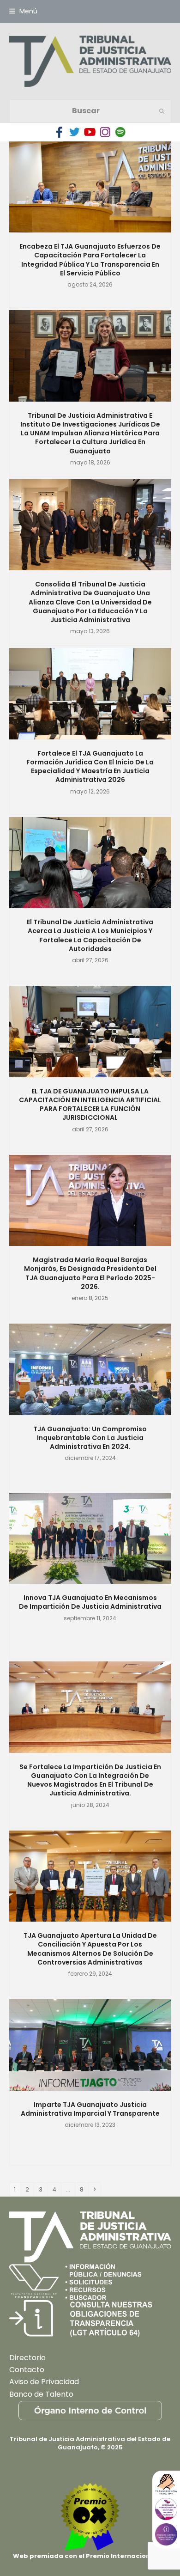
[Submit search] (162, 111)
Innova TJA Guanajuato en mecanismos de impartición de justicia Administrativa (90, 1602)
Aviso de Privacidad (44, 2382)
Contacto (27, 2370)
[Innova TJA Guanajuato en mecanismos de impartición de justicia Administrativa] (90, 1538)
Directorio (27, 2358)
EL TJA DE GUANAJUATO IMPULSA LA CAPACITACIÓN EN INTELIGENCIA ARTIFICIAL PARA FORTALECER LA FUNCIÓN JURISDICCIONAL (90, 1105)
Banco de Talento (41, 2394)
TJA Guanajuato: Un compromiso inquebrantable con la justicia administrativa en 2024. (90, 1438)
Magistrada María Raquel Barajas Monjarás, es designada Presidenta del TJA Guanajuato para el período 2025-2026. (90, 1273)
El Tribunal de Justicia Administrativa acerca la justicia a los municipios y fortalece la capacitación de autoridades (90, 935)
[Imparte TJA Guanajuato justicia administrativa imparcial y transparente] (90, 2044)
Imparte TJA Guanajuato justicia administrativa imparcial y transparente (90, 2109)
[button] (23, 11)
